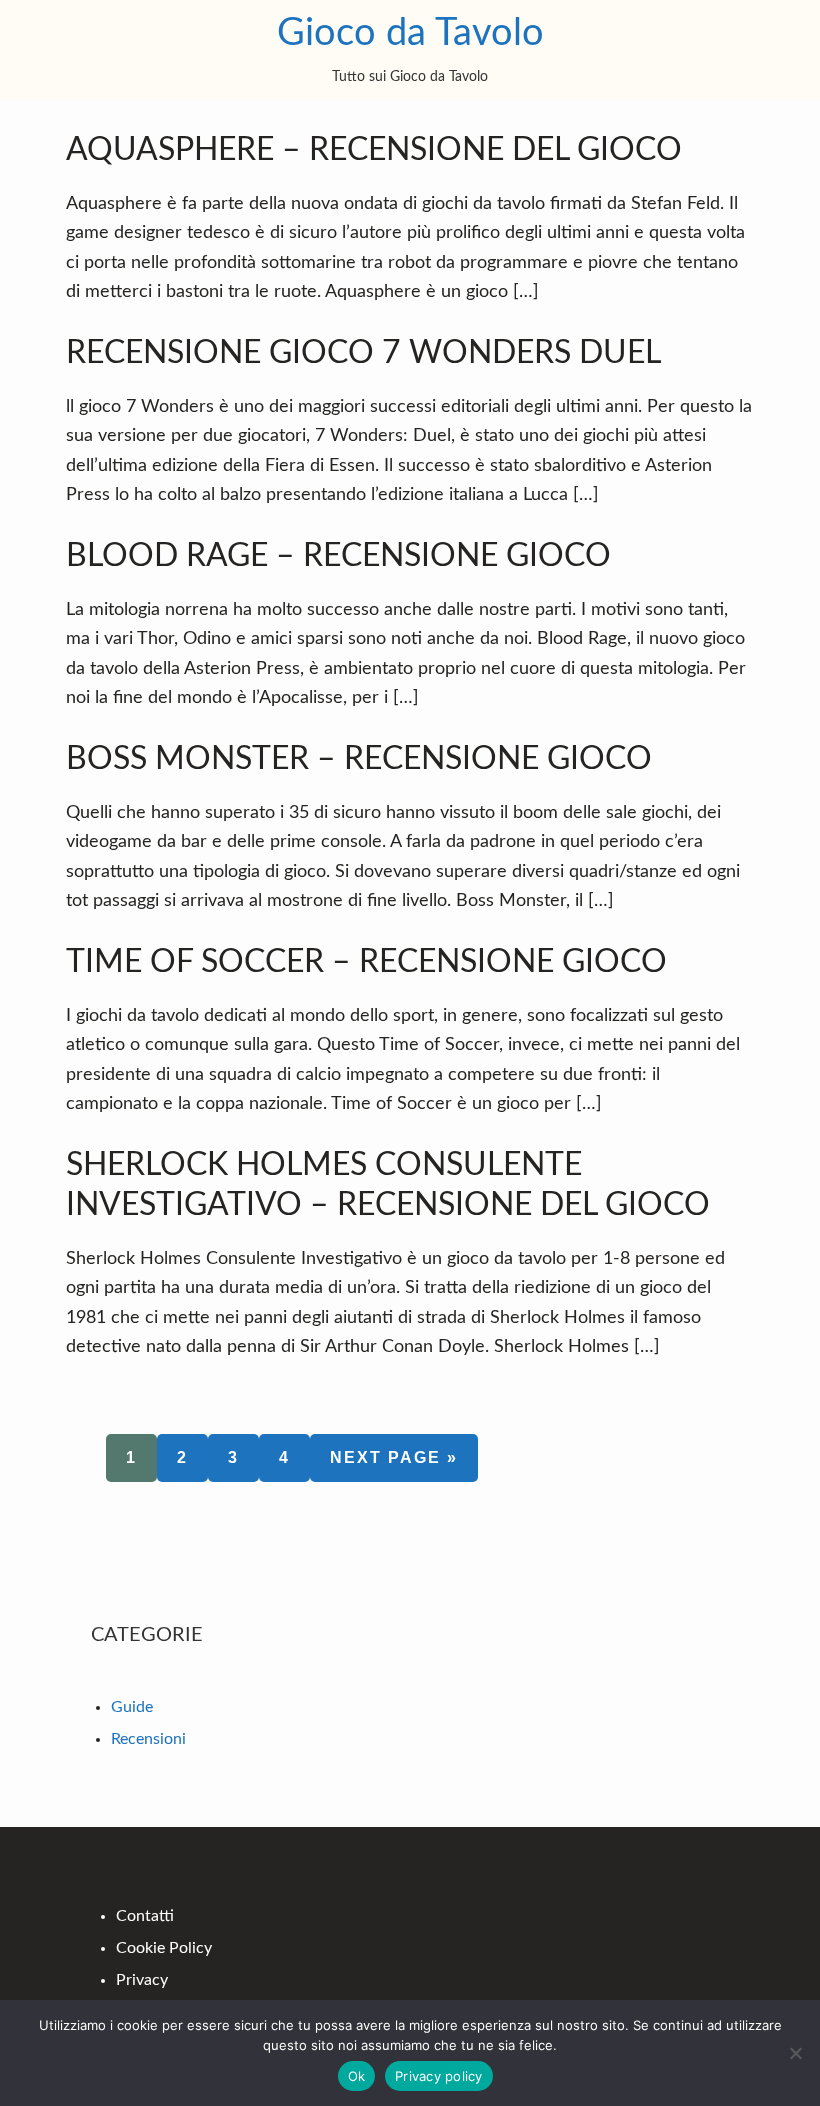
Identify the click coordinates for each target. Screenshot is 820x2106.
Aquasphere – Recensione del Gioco (374, 150)
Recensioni (148, 1739)
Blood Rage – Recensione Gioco (338, 556)
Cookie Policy (164, 1948)
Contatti (145, 1916)
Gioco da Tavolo (410, 33)
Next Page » (393, 1465)
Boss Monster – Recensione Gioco (359, 759)
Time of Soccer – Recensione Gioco (366, 962)
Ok (357, 2076)
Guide (132, 1707)
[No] (795, 2053)
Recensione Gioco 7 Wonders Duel (363, 353)
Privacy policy (439, 2076)
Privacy (142, 1980)
